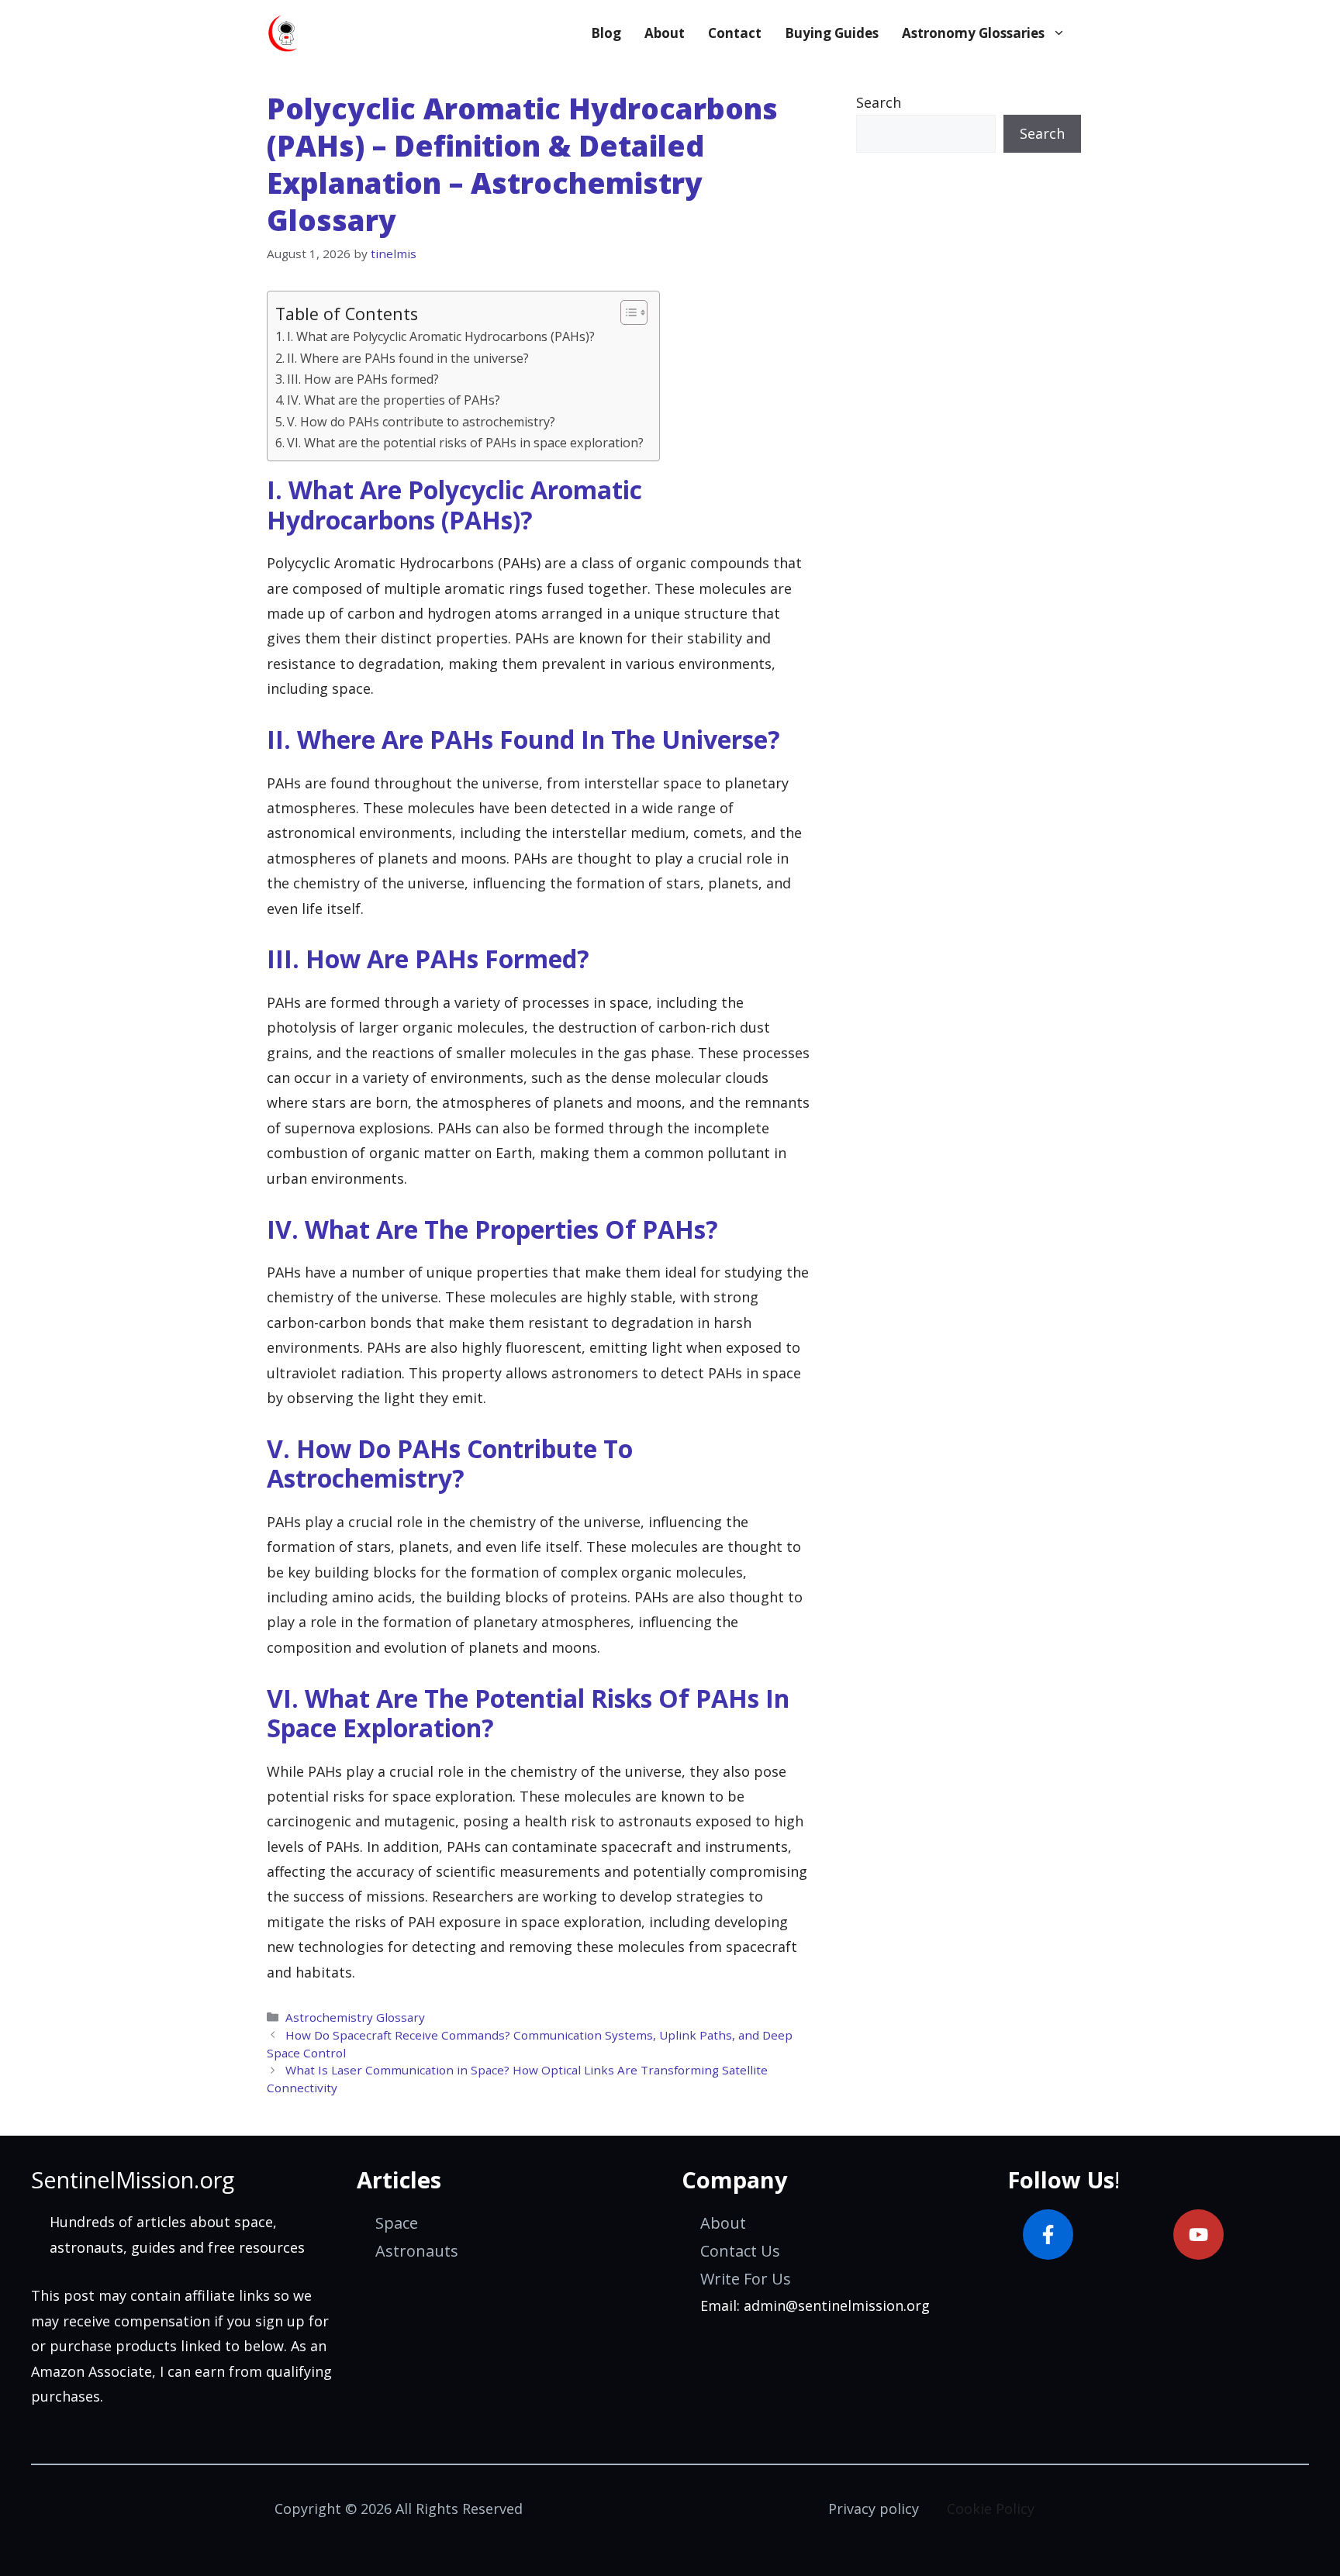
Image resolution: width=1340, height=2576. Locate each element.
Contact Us (740, 2251)
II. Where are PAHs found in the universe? (408, 358)
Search (879, 102)
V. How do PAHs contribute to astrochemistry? (421, 422)
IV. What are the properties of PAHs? (394, 400)
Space (397, 2223)
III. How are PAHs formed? (363, 379)
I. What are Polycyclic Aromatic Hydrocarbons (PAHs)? (441, 336)
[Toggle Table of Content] (626, 312)
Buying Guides (832, 33)
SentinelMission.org (133, 2179)
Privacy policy (874, 2509)
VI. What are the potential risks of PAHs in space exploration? (465, 443)
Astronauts (417, 2251)
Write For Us (746, 2279)
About (665, 33)
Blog (606, 33)
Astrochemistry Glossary (355, 2017)
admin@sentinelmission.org (837, 2305)
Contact (735, 33)
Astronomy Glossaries (973, 33)
